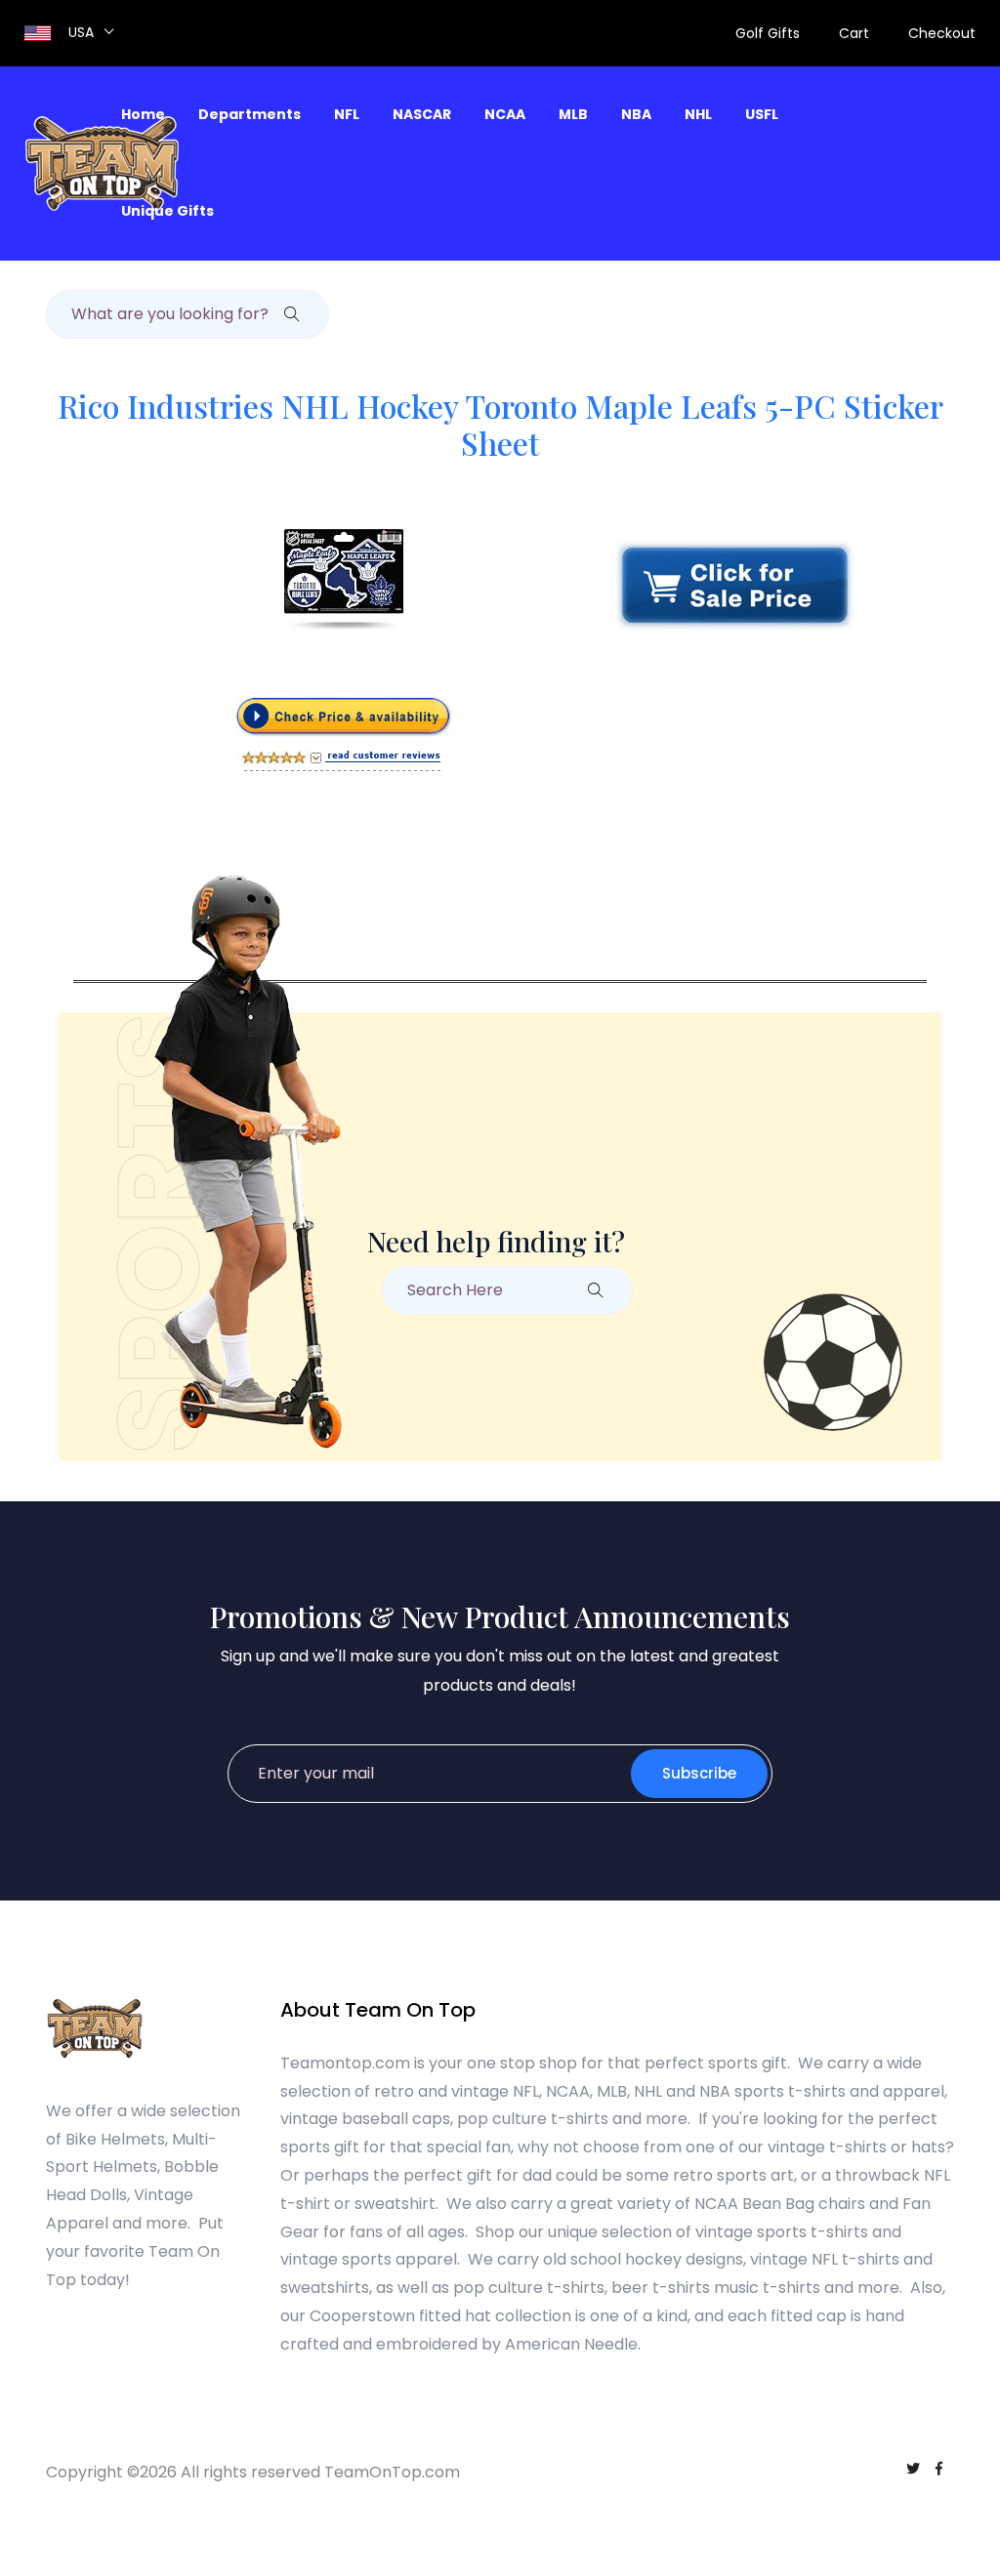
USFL (762, 114)
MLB (573, 114)
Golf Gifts (768, 33)
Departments (250, 114)
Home (143, 114)
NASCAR (422, 114)
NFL (347, 114)
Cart (854, 33)
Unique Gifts (167, 211)
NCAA (505, 114)
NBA (636, 114)
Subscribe (699, 1773)
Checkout (942, 33)
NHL (698, 114)
